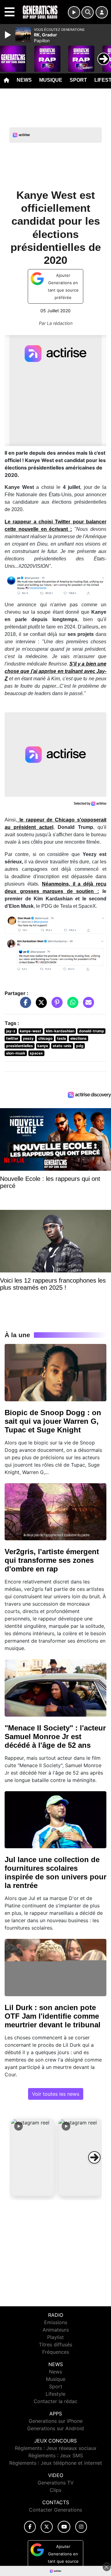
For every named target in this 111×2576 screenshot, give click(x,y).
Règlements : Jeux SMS (56, 2455)
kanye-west (31, 1031)
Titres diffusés (55, 2345)
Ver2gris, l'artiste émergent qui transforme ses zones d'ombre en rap (52, 1560)
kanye (43, 1046)
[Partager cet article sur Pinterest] (55, 1005)
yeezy (28, 1038)
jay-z (11, 1031)
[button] (33, 2157)
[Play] (9, 35)
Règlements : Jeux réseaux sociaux (56, 2448)
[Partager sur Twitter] (40, 1005)
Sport (78, 80)
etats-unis (62, 1046)
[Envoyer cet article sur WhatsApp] (71, 1005)
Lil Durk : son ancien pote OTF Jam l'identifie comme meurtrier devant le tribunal (53, 2016)
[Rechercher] (88, 12)
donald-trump (92, 1031)
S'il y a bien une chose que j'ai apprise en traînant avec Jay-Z (55, 671)
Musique (51, 80)
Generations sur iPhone (56, 2421)
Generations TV (56, 2483)
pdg (80, 1046)
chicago (45, 1038)
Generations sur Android (55, 2428)
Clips (55, 2490)
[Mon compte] (102, 12)
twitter (12, 1038)
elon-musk (16, 1053)
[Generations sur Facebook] (30, 2527)
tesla (62, 1038)
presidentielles (20, 1046)
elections (78, 1038)
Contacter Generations (55, 2510)
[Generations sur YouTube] (64, 2527)
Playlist (55, 2337)
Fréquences (56, 2352)
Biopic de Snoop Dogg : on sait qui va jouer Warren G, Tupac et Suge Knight (53, 1421)
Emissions (56, 2322)
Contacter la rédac (55, 2401)
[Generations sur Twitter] (47, 2527)
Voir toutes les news (56, 2094)
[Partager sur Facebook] (24, 1005)
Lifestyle (55, 2394)
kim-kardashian (60, 1031)
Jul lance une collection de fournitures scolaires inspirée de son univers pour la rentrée (55, 1872)
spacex (36, 1053)
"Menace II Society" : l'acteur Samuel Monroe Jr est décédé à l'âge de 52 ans (55, 1736)
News (24, 80)
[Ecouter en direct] (74, 12)
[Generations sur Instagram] (81, 2527)
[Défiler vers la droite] (94, 2157)
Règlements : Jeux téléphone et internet (56, 2463)
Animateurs (56, 2330)
